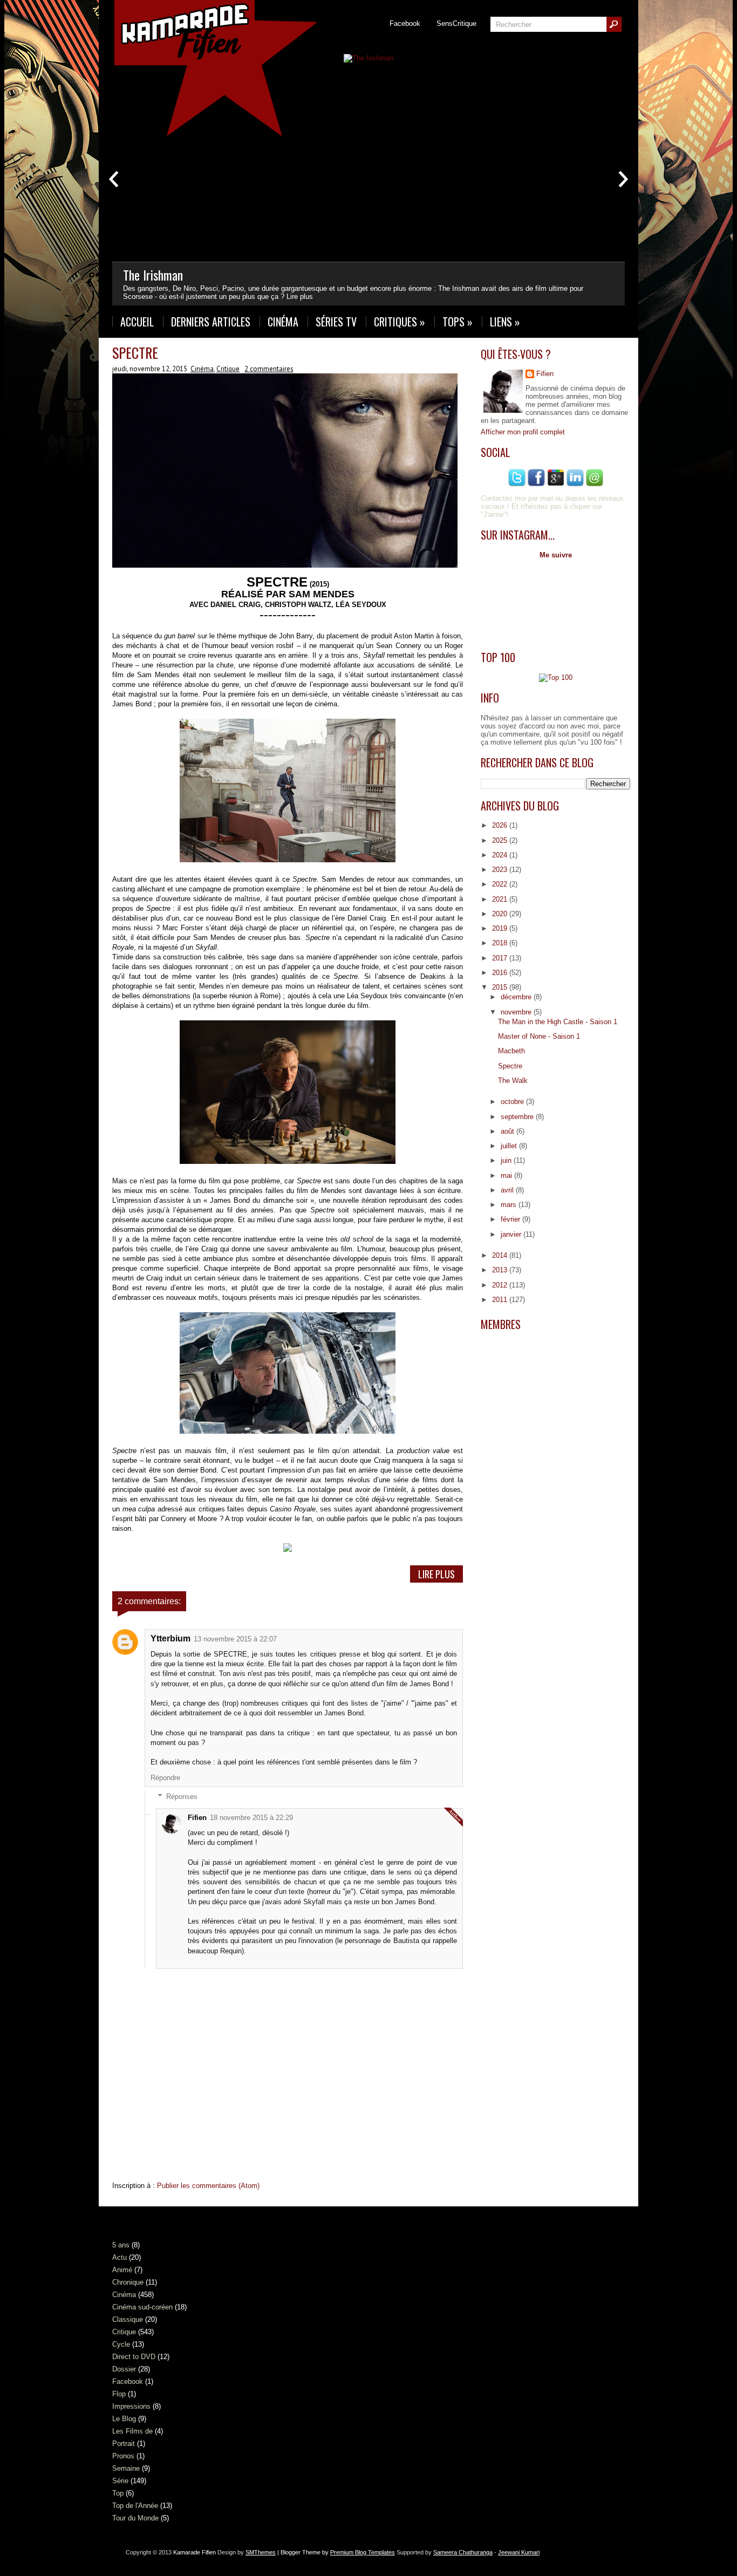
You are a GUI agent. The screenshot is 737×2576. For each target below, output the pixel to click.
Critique (228, 369)
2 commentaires (269, 369)
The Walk (513, 1081)
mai (507, 1175)
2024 (501, 855)
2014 (501, 1255)
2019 (501, 928)
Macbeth (511, 1051)
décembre (517, 997)
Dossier (124, 2369)
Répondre (165, 1778)
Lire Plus (436, 1574)
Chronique (128, 2282)
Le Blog (124, 2419)
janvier (512, 1234)
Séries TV (336, 322)
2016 (501, 973)
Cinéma (283, 322)
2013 (501, 1270)
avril (508, 1190)
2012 (501, 1285)
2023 (501, 870)
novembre (517, 1012)
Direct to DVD (134, 2357)
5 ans (121, 2245)
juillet (510, 1146)
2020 (501, 914)
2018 (501, 943)
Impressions (131, 2406)
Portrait (124, 2444)
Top (118, 2493)
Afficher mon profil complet (523, 432)
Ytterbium (170, 1638)
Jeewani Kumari (519, 2552)
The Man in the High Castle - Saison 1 (558, 1022)
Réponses (182, 1797)
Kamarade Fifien (195, 2552)
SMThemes (261, 2552)
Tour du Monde (135, 2518)
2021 (501, 899)
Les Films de (132, 2431)
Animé (122, 2270)
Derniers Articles (211, 322)
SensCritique (456, 23)
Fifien (197, 1818)
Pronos (123, 2456)
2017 (501, 958)
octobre (513, 1102)
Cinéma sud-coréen (142, 2307)
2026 (501, 825)
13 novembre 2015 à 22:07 (235, 1639)
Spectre (135, 353)
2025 (501, 840)
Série (120, 2481)
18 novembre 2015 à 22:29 (251, 1818)
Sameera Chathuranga (463, 2552)
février (511, 1219)
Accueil (137, 322)
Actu (120, 2257)
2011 (501, 1300)
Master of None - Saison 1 (539, 1036)
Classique (128, 2319)
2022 (501, 884)
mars (510, 1205)
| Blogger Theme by (335, 2552)
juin (507, 1160)
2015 (501, 987)
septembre (518, 1117)
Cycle (121, 2344)
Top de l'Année (135, 2506)
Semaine (126, 2468)
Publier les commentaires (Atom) (208, 2186)
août (509, 1131)
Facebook (405, 23)
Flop (119, 2394)
